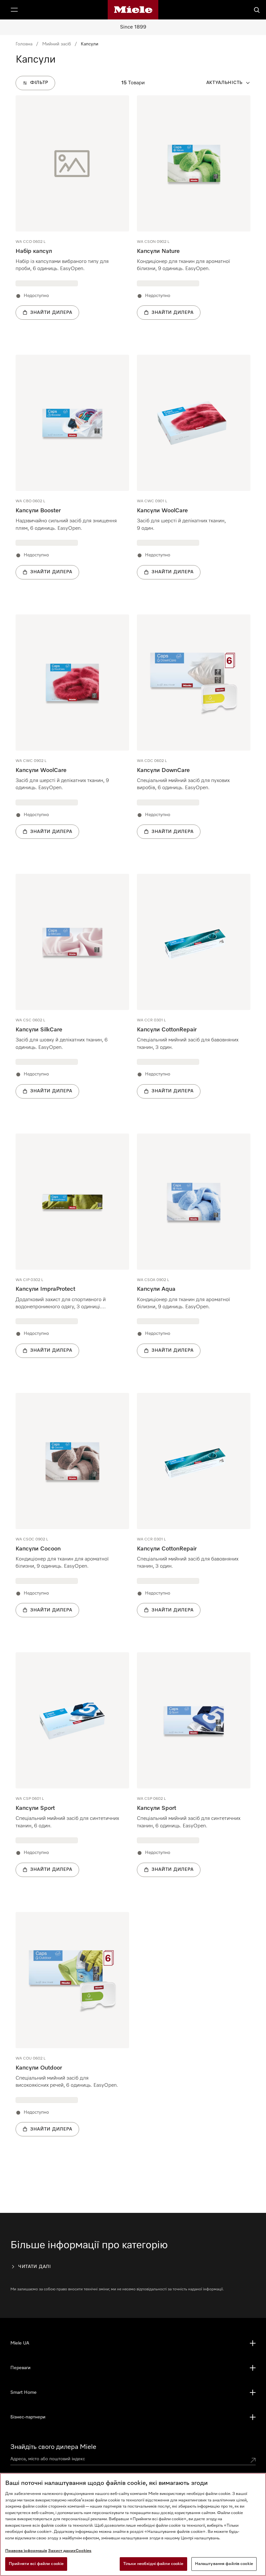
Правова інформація (26, 2551)
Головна (24, 44)
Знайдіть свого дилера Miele (53, 2447)
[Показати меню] (14, 10)
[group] (72, 217)
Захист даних (62, 2551)
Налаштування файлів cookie (224, 2564)
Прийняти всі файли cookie (36, 2564)
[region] (133, 2524)
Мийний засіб (57, 44)
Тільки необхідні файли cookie (153, 2564)
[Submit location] (253, 2460)
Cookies (84, 2551)
